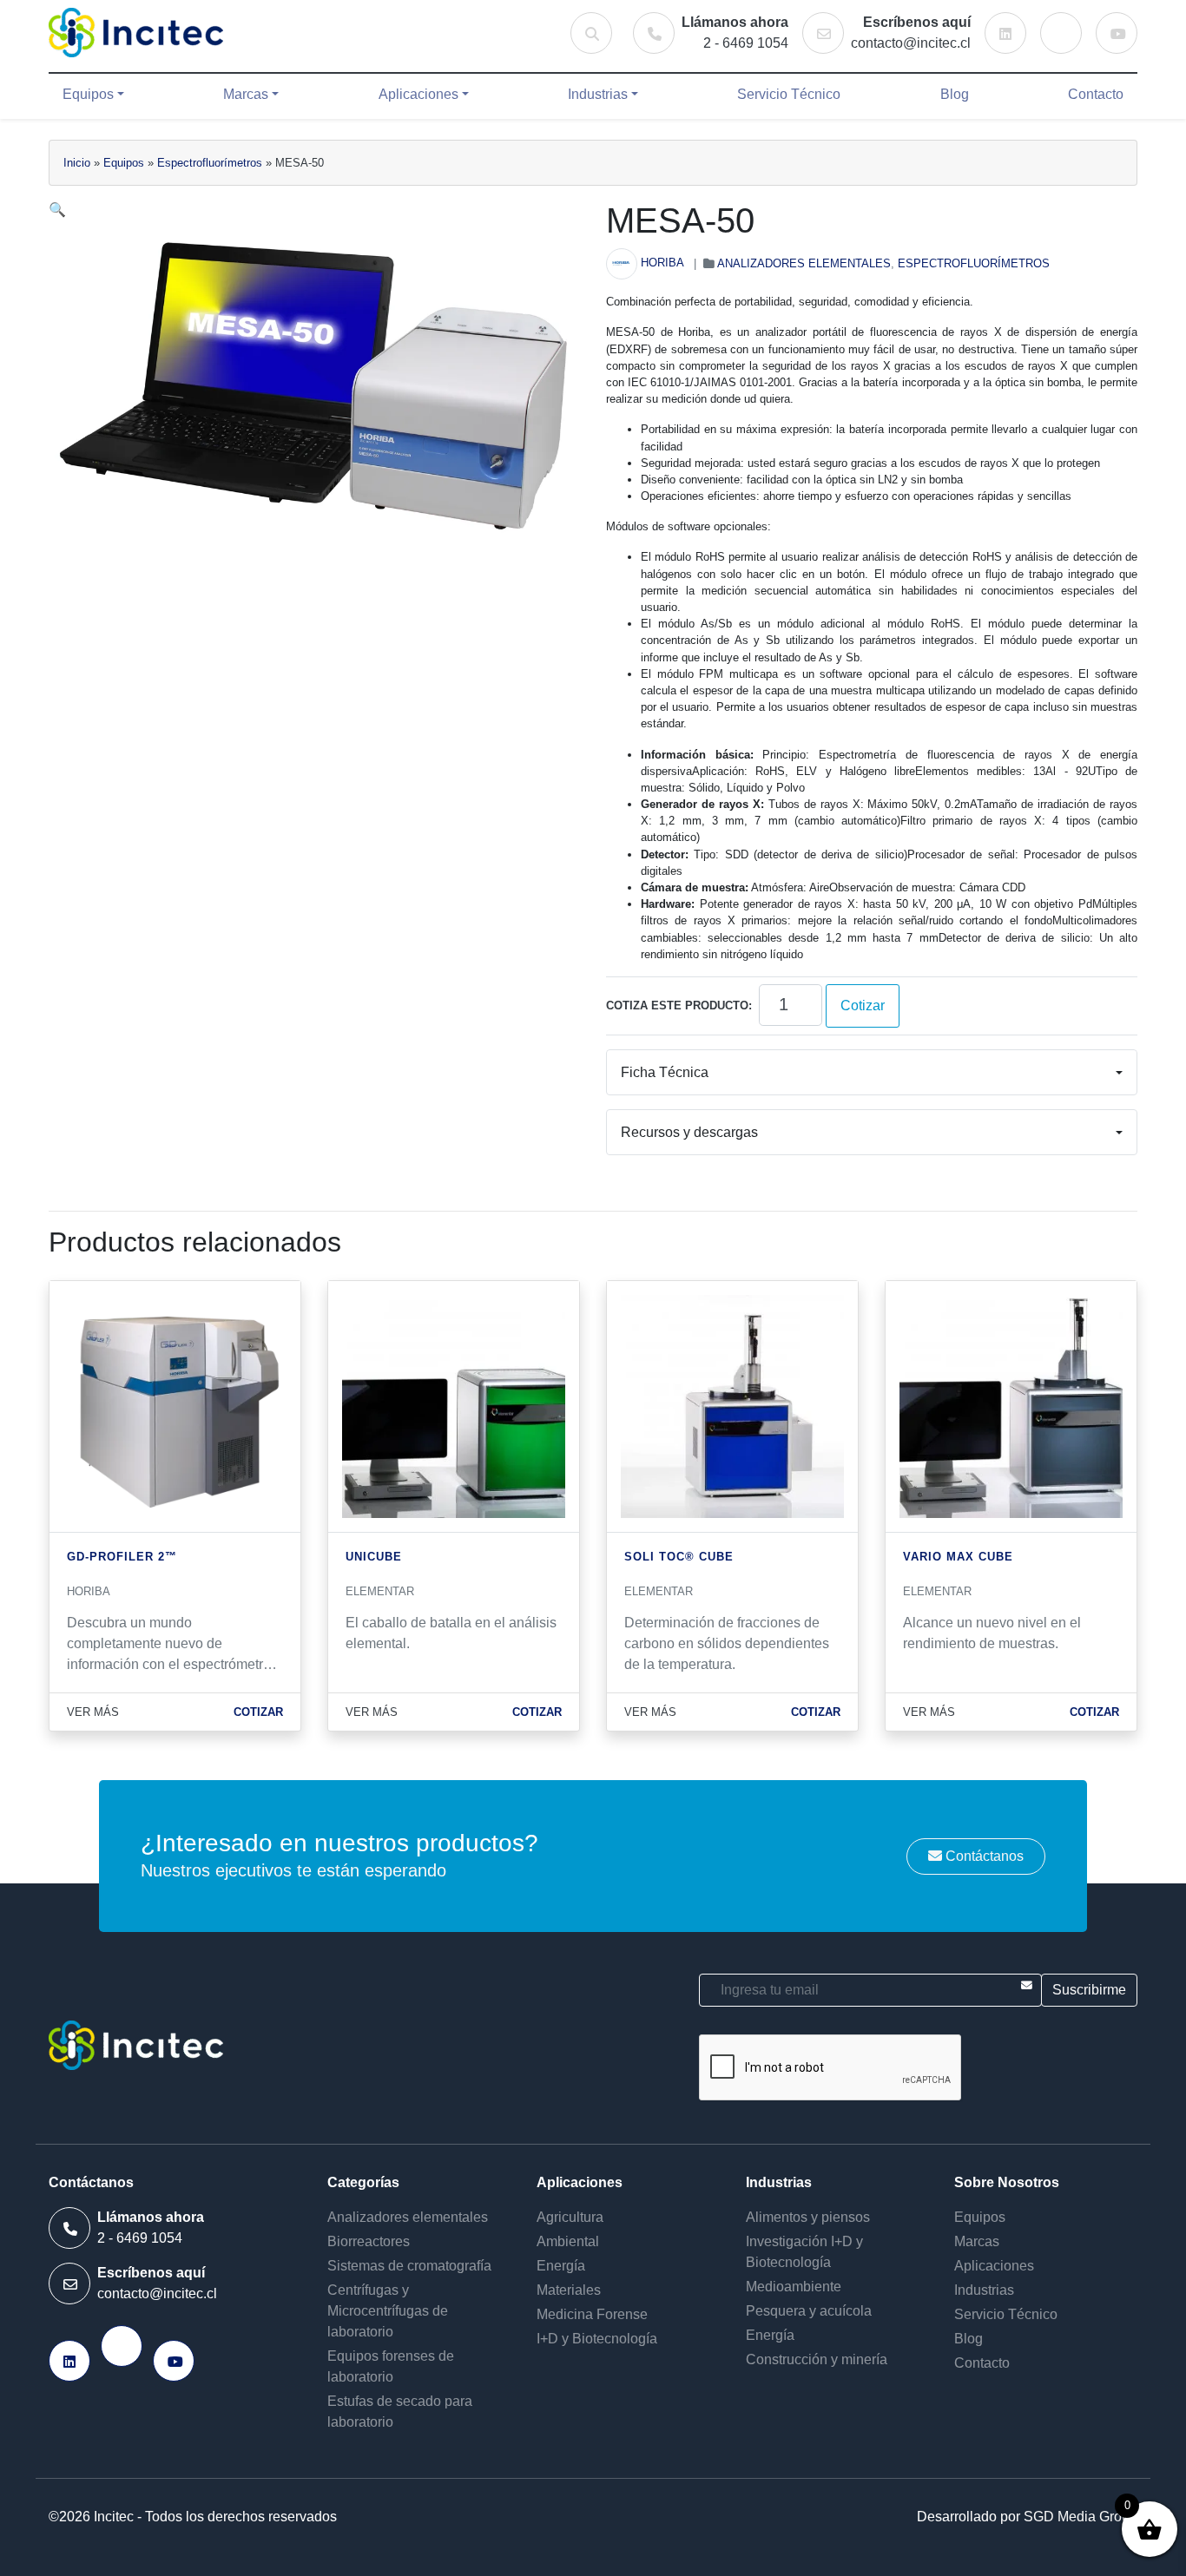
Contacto (1096, 94)
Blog (955, 94)
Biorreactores (369, 2241)
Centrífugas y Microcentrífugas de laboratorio (388, 2311)
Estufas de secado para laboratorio (400, 2412)
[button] (57, 210)
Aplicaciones (418, 94)
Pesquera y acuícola (809, 2311)
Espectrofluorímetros (210, 163)
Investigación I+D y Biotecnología (804, 2252)
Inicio (77, 163)
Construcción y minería (817, 2359)
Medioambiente (794, 2287)
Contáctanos (983, 1856)
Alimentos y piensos (808, 2217)
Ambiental (568, 2241)
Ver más (93, 1712)
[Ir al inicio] (136, 33)
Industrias (598, 94)
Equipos (88, 94)
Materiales (569, 2290)
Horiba (662, 263)
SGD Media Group (1081, 2517)
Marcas (246, 94)
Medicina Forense (592, 2314)
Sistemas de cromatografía (409, 2266)
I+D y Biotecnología (597, 2339)
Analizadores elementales (804, 263)
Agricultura (570, 2217)
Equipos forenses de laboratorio (391, 2366)
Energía (561, 2266)
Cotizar (863, 1005)
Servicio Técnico (789, 94)
